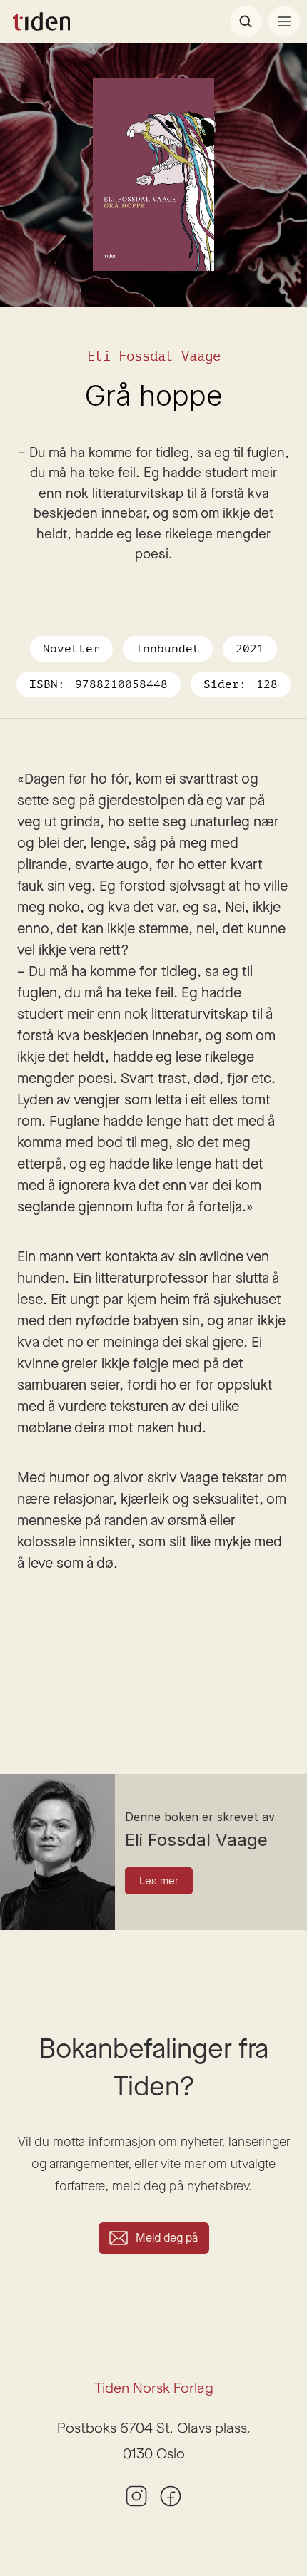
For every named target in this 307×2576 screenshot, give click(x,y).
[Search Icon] (246, 21)
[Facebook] (171, 2496)
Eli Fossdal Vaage (154, 356)
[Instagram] (136, 2496)
